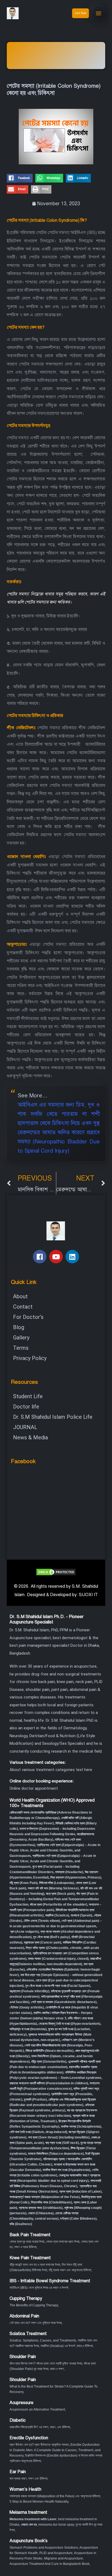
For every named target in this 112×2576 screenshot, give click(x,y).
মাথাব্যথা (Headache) (69, 1872)
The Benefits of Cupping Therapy (34, 2305)
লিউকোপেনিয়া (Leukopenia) (57, 1883)
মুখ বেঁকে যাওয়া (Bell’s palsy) (52, 1937)
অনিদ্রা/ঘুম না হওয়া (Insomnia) (28, 2029)
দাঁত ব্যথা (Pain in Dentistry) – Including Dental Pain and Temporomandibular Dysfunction (54, 1899)
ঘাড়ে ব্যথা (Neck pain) (60, 1894)
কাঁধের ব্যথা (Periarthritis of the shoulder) (59, 1905)
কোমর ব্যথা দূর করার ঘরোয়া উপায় (27, 2242)
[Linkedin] (72, 1257)
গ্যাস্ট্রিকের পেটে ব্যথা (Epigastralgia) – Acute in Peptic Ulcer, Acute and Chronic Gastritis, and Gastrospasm (55, 1850)
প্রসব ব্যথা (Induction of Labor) (80, 2192)
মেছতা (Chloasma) (41, 2213)
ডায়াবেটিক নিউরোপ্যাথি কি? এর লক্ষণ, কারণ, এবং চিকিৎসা (40, 2427)
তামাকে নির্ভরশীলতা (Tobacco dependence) (56, 2154)
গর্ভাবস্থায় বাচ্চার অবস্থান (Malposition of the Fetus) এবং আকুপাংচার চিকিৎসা (55, 2496)
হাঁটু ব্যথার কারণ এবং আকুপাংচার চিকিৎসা (70, 2270)
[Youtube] (56, 1257)
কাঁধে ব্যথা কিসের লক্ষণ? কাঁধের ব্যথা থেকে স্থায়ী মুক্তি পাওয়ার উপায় (46, 2363)
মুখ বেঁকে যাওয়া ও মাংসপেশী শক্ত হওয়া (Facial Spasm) (58, 1986)
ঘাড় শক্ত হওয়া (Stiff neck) (62, 2143)
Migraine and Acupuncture (63, 2558)
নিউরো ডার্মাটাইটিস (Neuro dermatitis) (49, 2051)
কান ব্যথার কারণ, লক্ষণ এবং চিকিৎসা (28, 2479)
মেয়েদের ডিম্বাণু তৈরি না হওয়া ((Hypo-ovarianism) (69, 2024)
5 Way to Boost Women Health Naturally (39, 2502)
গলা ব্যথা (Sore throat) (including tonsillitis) (59, 2137)
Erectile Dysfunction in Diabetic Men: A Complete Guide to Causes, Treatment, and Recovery (55, 2450)
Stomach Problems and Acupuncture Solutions (44, 2548)
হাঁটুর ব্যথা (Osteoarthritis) (49, 2062)
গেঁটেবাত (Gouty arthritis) (27, 2007)
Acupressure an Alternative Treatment (37, 2409)
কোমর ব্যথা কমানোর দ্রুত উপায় (63, 2242)
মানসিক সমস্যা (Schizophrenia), (81, 2127)
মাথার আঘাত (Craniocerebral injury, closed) (58, 1959)
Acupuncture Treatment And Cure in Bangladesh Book (49, 2564)
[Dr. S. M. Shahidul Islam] (19, 13)
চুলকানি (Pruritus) (35, 2099)
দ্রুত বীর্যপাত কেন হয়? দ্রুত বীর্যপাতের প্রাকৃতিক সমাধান (39, 2445)
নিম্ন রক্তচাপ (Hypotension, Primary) (76, 1877)
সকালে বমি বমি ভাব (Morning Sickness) (53, 1888)
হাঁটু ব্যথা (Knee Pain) (24, 1883)
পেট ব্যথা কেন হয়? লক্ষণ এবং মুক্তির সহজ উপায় (36, 2323)
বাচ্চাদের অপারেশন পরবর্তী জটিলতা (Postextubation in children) (49, 2083)
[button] (20, 178)
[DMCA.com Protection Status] (56, 1572)
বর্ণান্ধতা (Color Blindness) (78, 2219)
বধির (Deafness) (21, 2224)
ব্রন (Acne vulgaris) (24, 1932)
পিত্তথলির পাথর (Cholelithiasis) (52, 2202)
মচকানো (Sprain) (81, 1915)
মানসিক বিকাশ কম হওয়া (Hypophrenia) (66, 2170)
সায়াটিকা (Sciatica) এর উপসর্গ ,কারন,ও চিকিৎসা (67, 2346)
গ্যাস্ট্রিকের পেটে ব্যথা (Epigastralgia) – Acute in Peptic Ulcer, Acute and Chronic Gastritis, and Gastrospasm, (53, 1861)
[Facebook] (40, 1257)
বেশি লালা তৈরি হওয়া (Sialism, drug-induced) (38, 2132)
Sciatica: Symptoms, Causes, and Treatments (43, 2340)
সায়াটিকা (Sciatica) (57, 1915)
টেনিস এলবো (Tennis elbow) (42, 1921)
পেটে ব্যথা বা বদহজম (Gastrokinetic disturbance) (64, 2002)
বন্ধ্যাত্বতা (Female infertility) (29, 1991)
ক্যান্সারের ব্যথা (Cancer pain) (43, 1942)
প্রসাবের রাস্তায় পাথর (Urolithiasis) (41, 2208)
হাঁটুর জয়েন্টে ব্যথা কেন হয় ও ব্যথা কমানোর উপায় (35, 2265)
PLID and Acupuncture (56, 2553)
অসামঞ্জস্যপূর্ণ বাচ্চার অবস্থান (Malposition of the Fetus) (45, 2197)
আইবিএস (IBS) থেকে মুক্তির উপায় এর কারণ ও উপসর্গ (39, 2288)
